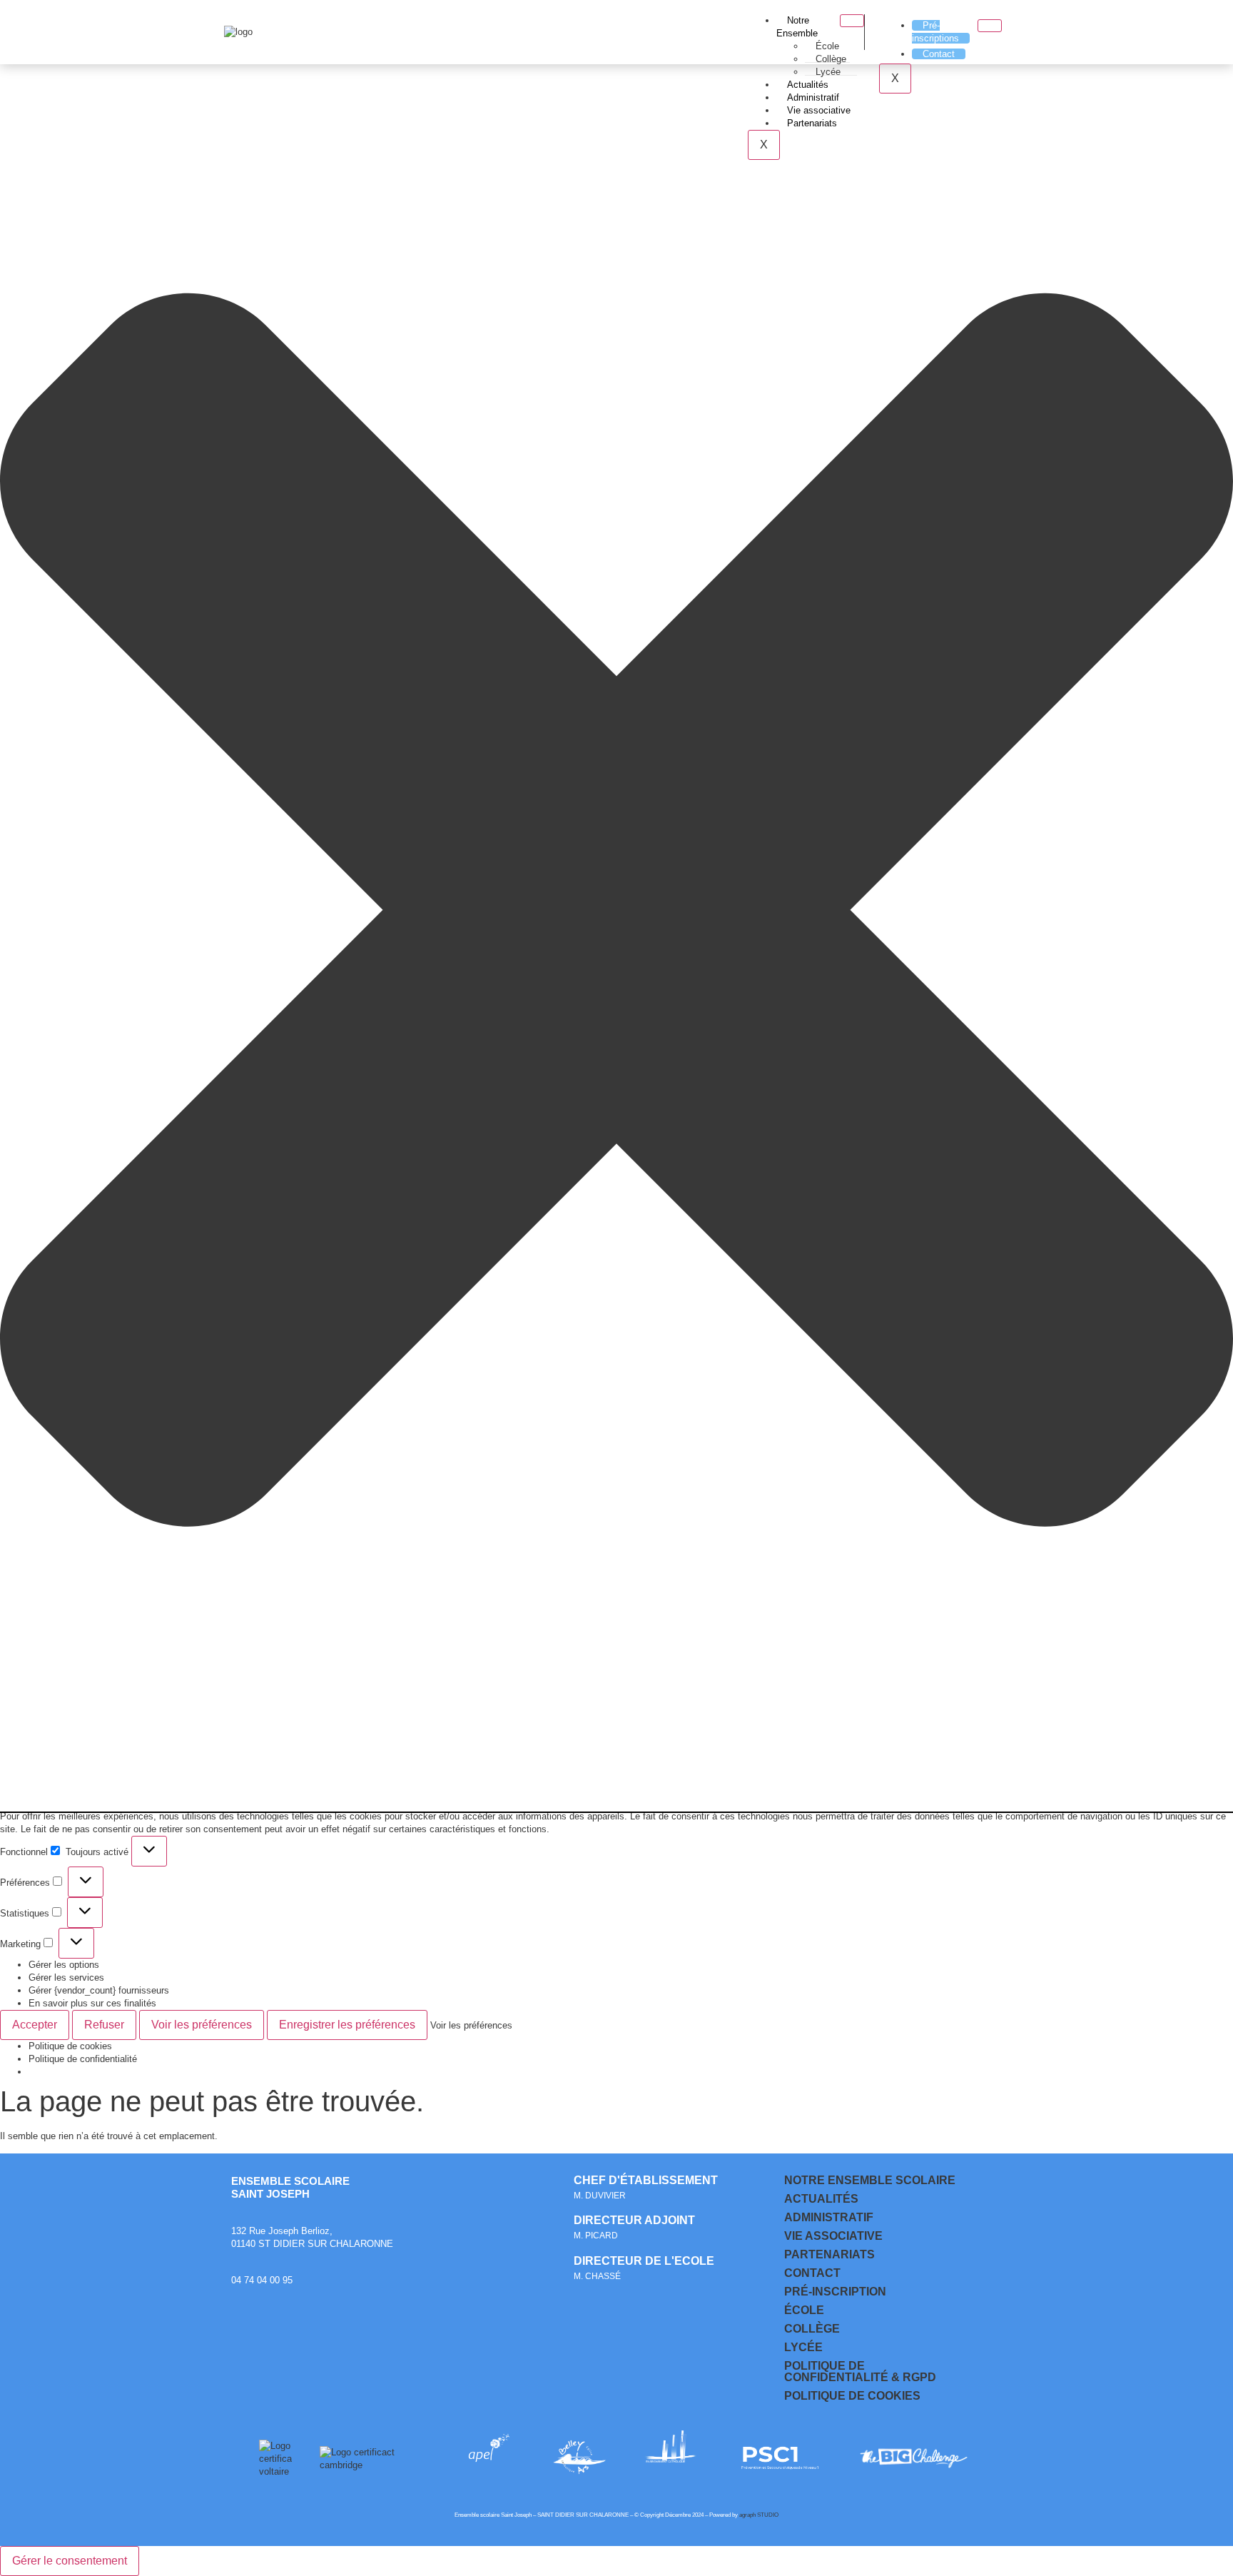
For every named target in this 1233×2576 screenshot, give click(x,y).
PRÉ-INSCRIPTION (835, 2292)
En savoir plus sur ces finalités (92, 2003)
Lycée (828, 72)
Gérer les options (64, 1965)
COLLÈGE (812, 2329)
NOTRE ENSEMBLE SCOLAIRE (870, 2180)
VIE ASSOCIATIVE (833, 2236)
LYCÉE (803, 2347)
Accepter (35, 2025)
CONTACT (812, 2273)
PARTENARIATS (829, 2254)
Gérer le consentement (70, 2561)
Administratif (813, 97)
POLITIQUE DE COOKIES (852, 2396)
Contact (939, 54)
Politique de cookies (70, 2046)
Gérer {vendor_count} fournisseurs (99, 1990)
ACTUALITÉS (821, 2199)
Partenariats (812, 123)
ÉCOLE (804, 2310)
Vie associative (819, 110)
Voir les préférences (202, 2025)
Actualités (808, 85)
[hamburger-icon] (852, 21)
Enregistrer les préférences (347, 2025)
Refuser (104, 2025)
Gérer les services (66, 1978)
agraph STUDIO (759, 2515)
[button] (616, 911)
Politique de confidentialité (83, 2059)
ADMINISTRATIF (829, 2217)
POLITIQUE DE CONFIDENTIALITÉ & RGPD (860, 2372)
